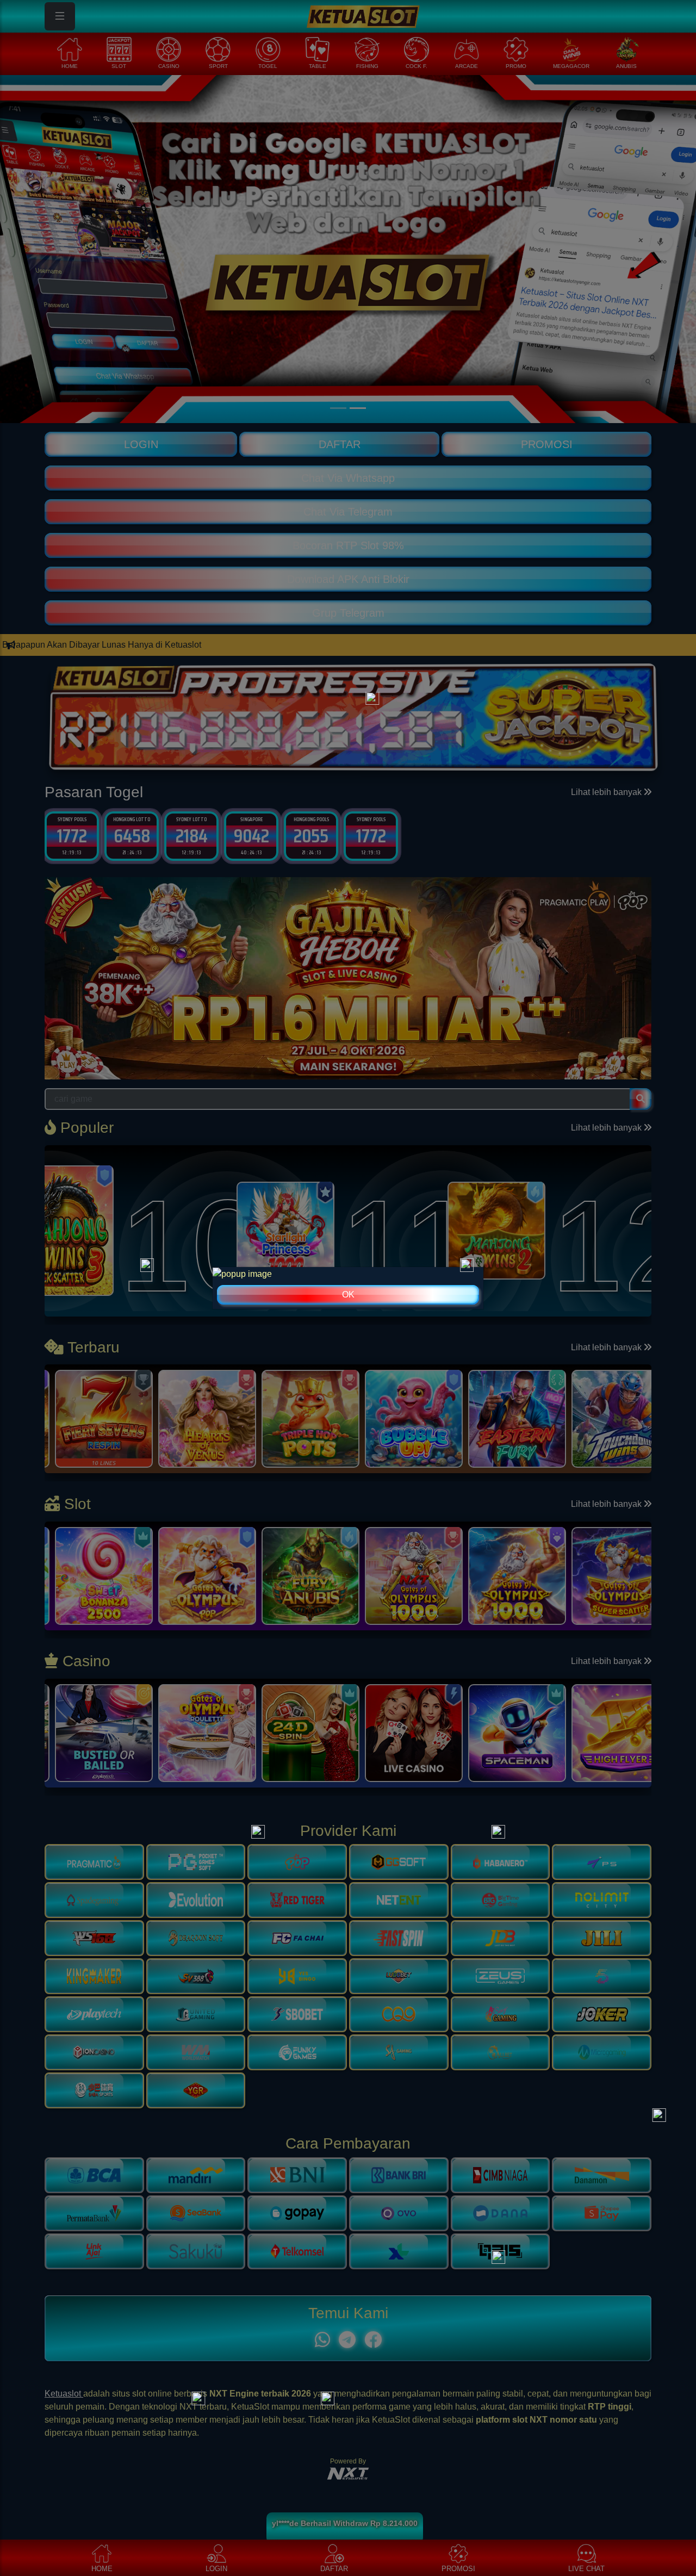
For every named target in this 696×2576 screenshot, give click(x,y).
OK (348, 1295)
